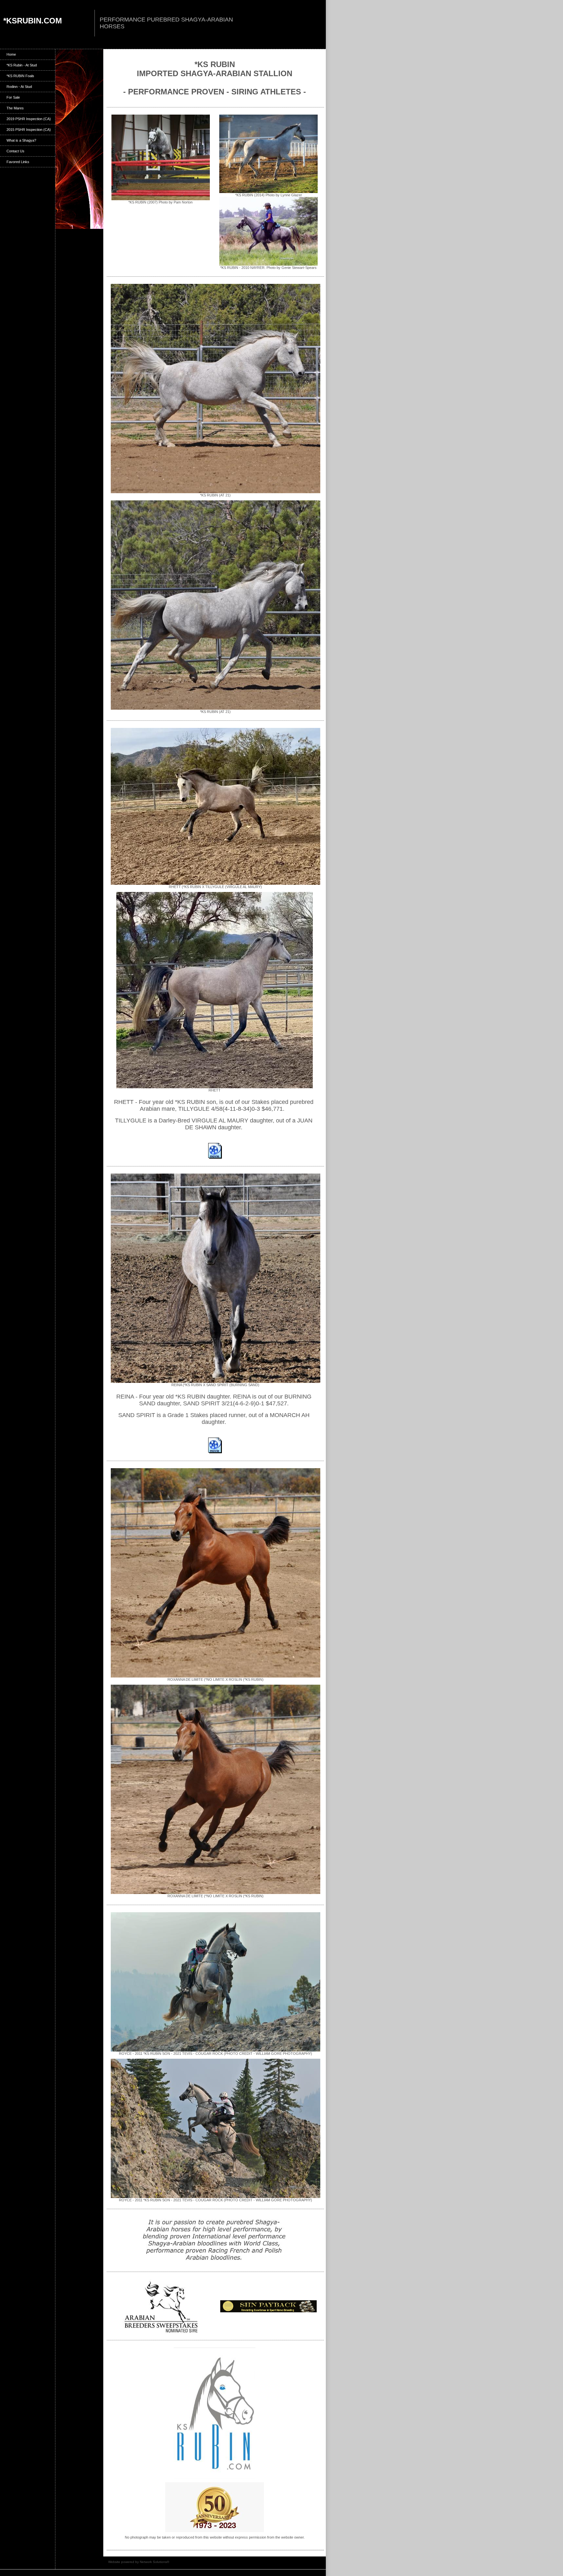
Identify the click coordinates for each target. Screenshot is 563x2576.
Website (114, 2562)
